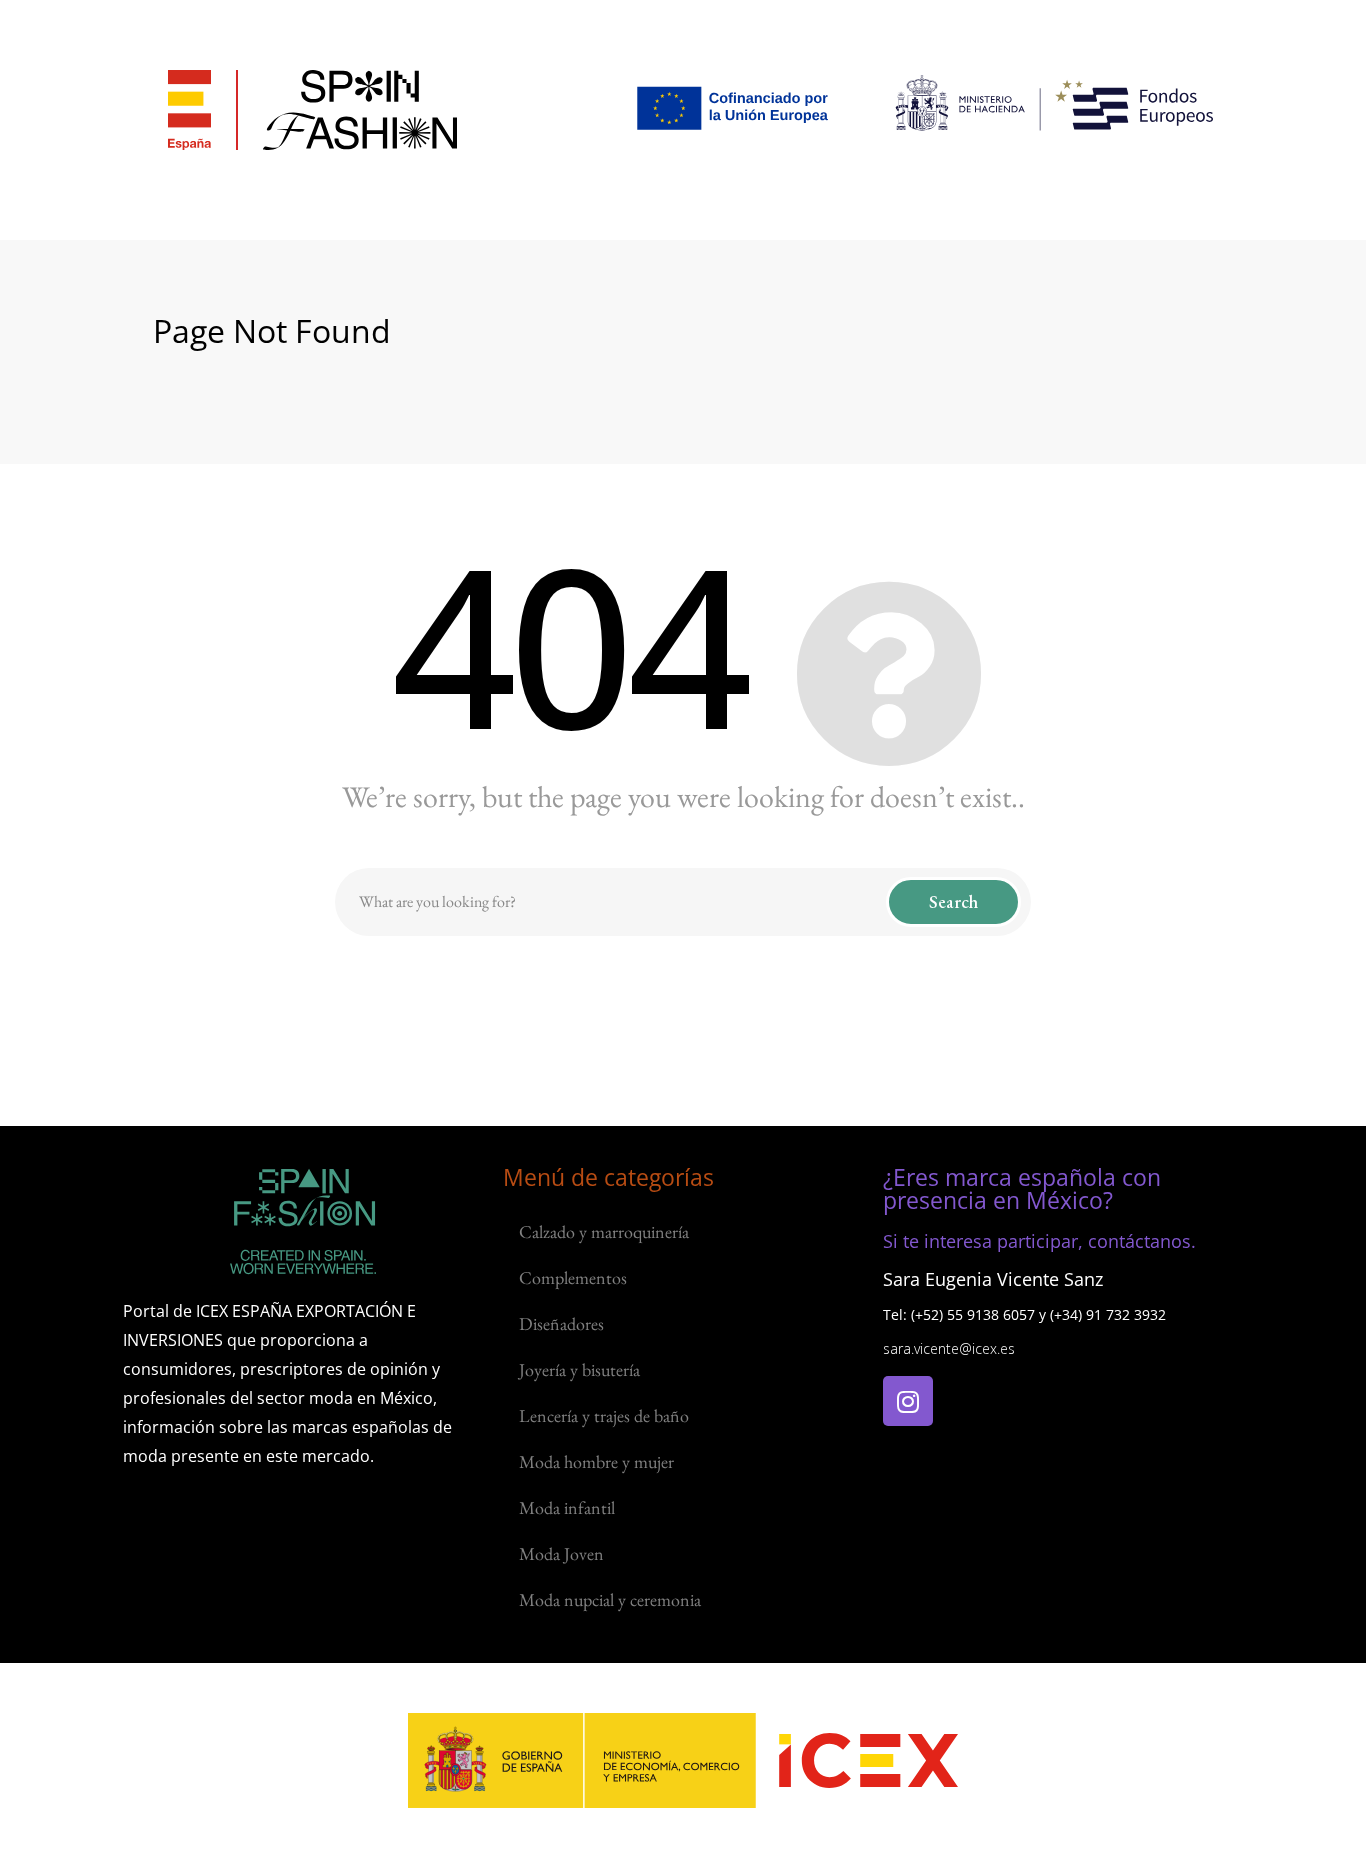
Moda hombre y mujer (596, 1461)
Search (953, 901)
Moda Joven (561, 1553)
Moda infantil (567, 1507)
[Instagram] (908, 1401)
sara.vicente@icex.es (949, 1348)
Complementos (573, 1277)
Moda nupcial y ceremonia (610, 1599)
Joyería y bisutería (579, 1369)
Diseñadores (561, 1323)
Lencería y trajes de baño (604, 1415)
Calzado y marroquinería (604, 1231)
